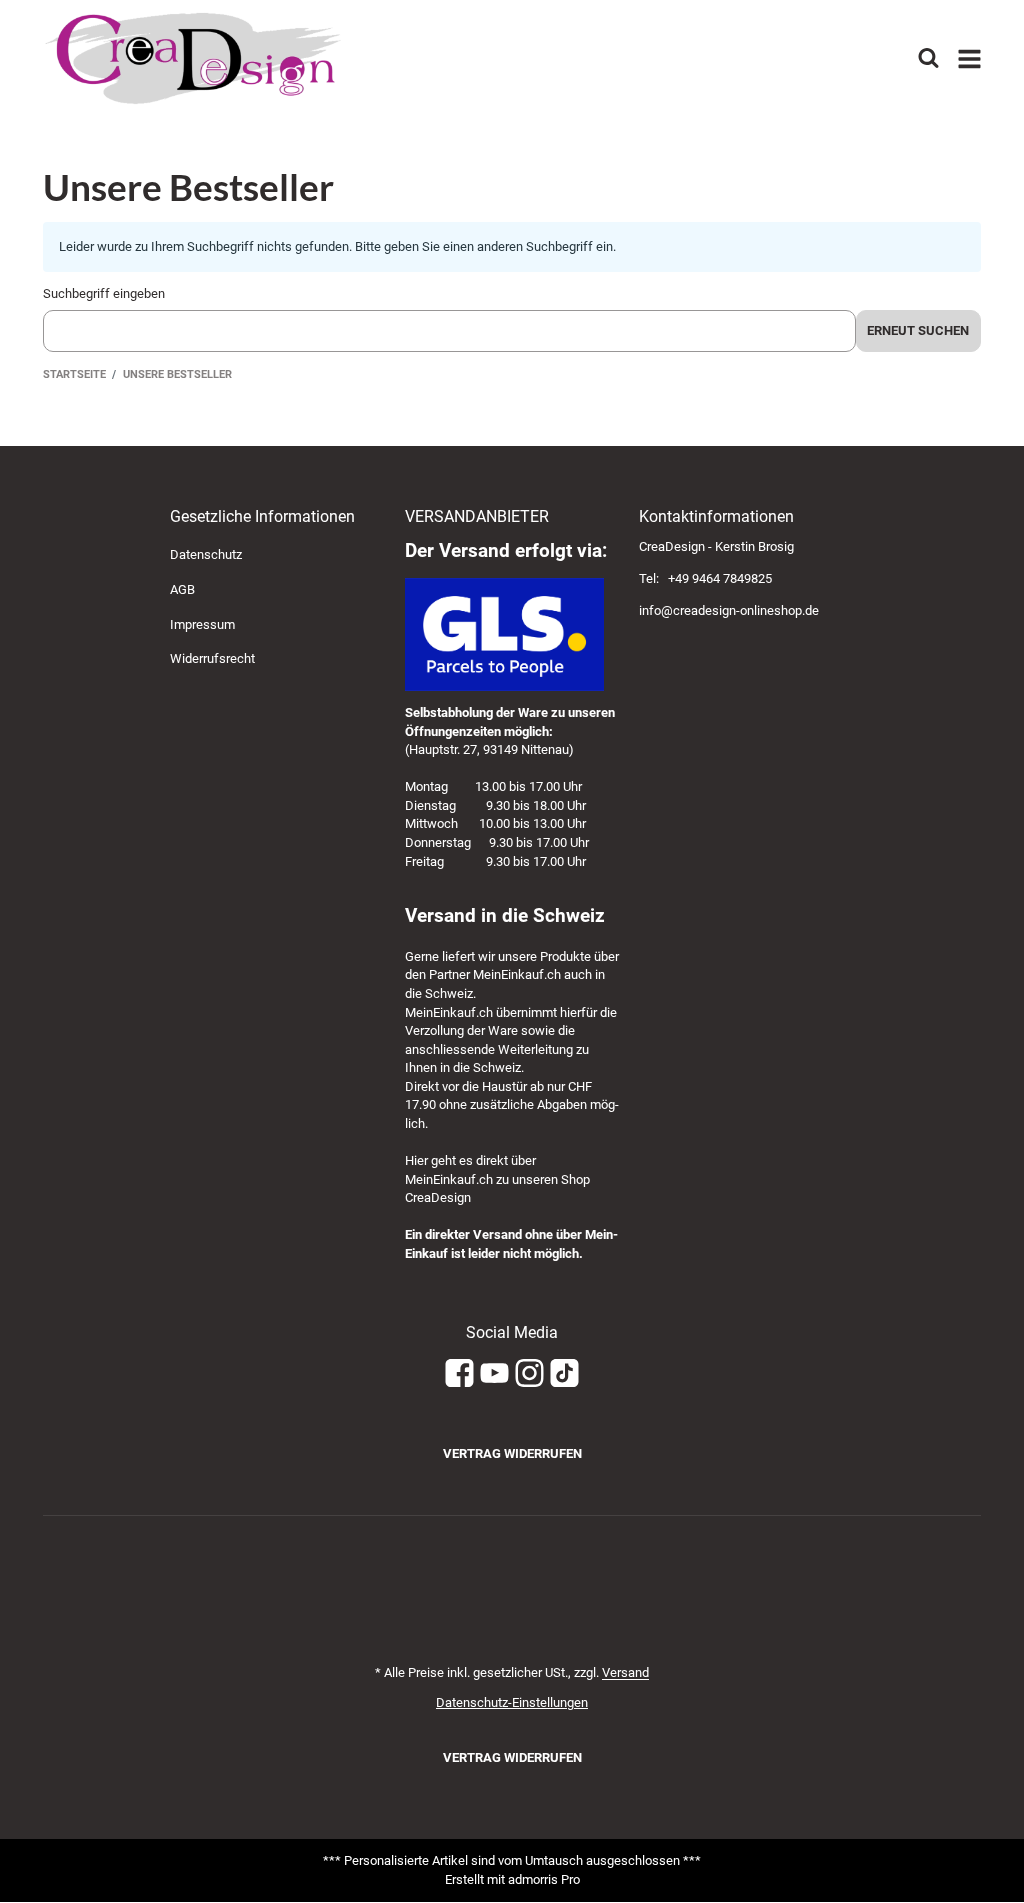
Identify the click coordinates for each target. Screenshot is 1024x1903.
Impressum (202, 624)
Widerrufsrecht (212, 658)
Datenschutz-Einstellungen (512, 1702)
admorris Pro (544, 1879)
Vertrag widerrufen (512, 1453)
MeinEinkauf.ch (517, 974)
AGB (182, 589)
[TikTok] (564, 1374)
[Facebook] (459, 1374)
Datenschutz (206, 554)
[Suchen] (928, 58)
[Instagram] (529, 1374)
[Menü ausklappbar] (969, 59)
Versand (625, 1672)
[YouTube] (494, 1374)
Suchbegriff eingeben (104, 293)
